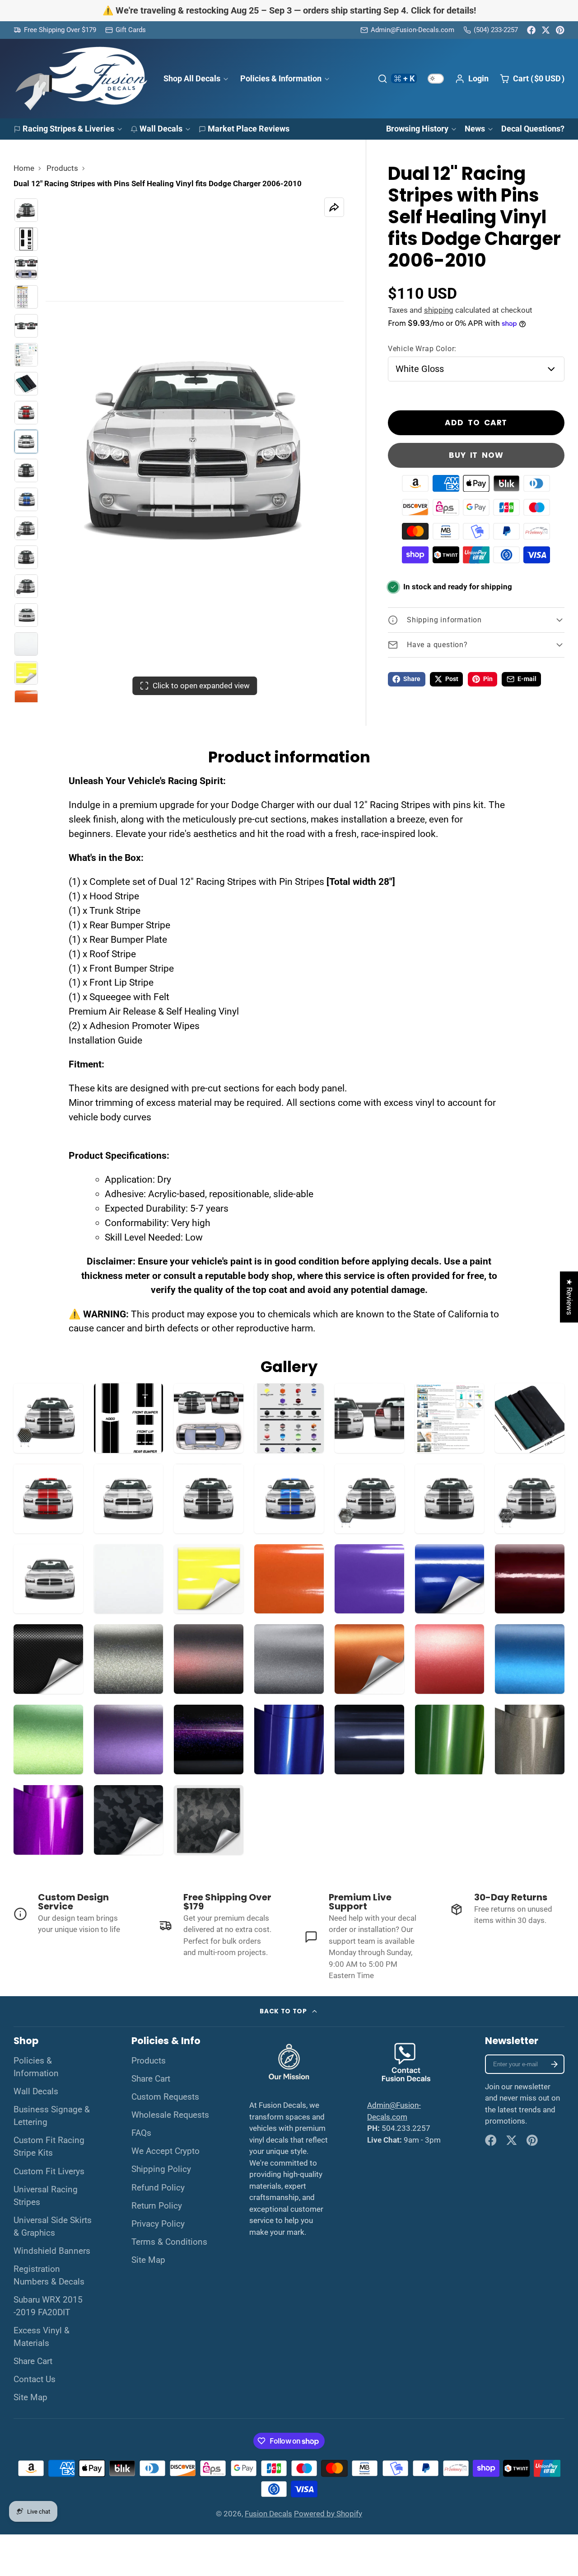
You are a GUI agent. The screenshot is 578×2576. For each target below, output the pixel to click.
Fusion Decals (268, 2514)
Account (472, 79)
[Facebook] (531, 30)
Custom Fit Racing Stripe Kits (49, 2147)
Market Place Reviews (249, 129)
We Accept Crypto (165, 2151)
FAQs (141, 2133)
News (475, 129)
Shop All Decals (192, 78)
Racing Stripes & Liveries (68, 129)
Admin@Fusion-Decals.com (413, 30)
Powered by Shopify (328, 2514)
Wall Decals (161, 129)
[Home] (81, 79)
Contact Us (35, 2379)
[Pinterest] (560, 30)
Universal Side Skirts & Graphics (53, 2227)
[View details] (71, 1914)
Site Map (30, 2397)
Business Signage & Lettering (52, 2116)
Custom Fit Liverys (49, 2172)
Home (24, 168)
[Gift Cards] (126, 30)
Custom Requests (165, 2097)
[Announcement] (289, 11)
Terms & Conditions (169, 2242)
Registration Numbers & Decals (49, 2275)
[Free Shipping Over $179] (55, 30)
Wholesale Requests (170, 2115)
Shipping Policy (161, 2169)
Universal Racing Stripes (46, 2196)
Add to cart (476, 423)
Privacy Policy (158, 2224)
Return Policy (157, 2206)
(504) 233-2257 (496, 30)
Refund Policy (158, 2188)
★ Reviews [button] (569, 1297)
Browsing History (417, 129)
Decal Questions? (533, 129)
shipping (439, 310)
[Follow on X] (546, 30)
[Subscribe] (554, 2064)
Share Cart (33, 2361)
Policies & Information (281, 78)
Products (62, 168)
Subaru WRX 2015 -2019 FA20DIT (48, 2306)
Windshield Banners (52, 2251)
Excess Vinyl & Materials (42, 2337)
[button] (163, 2491)
